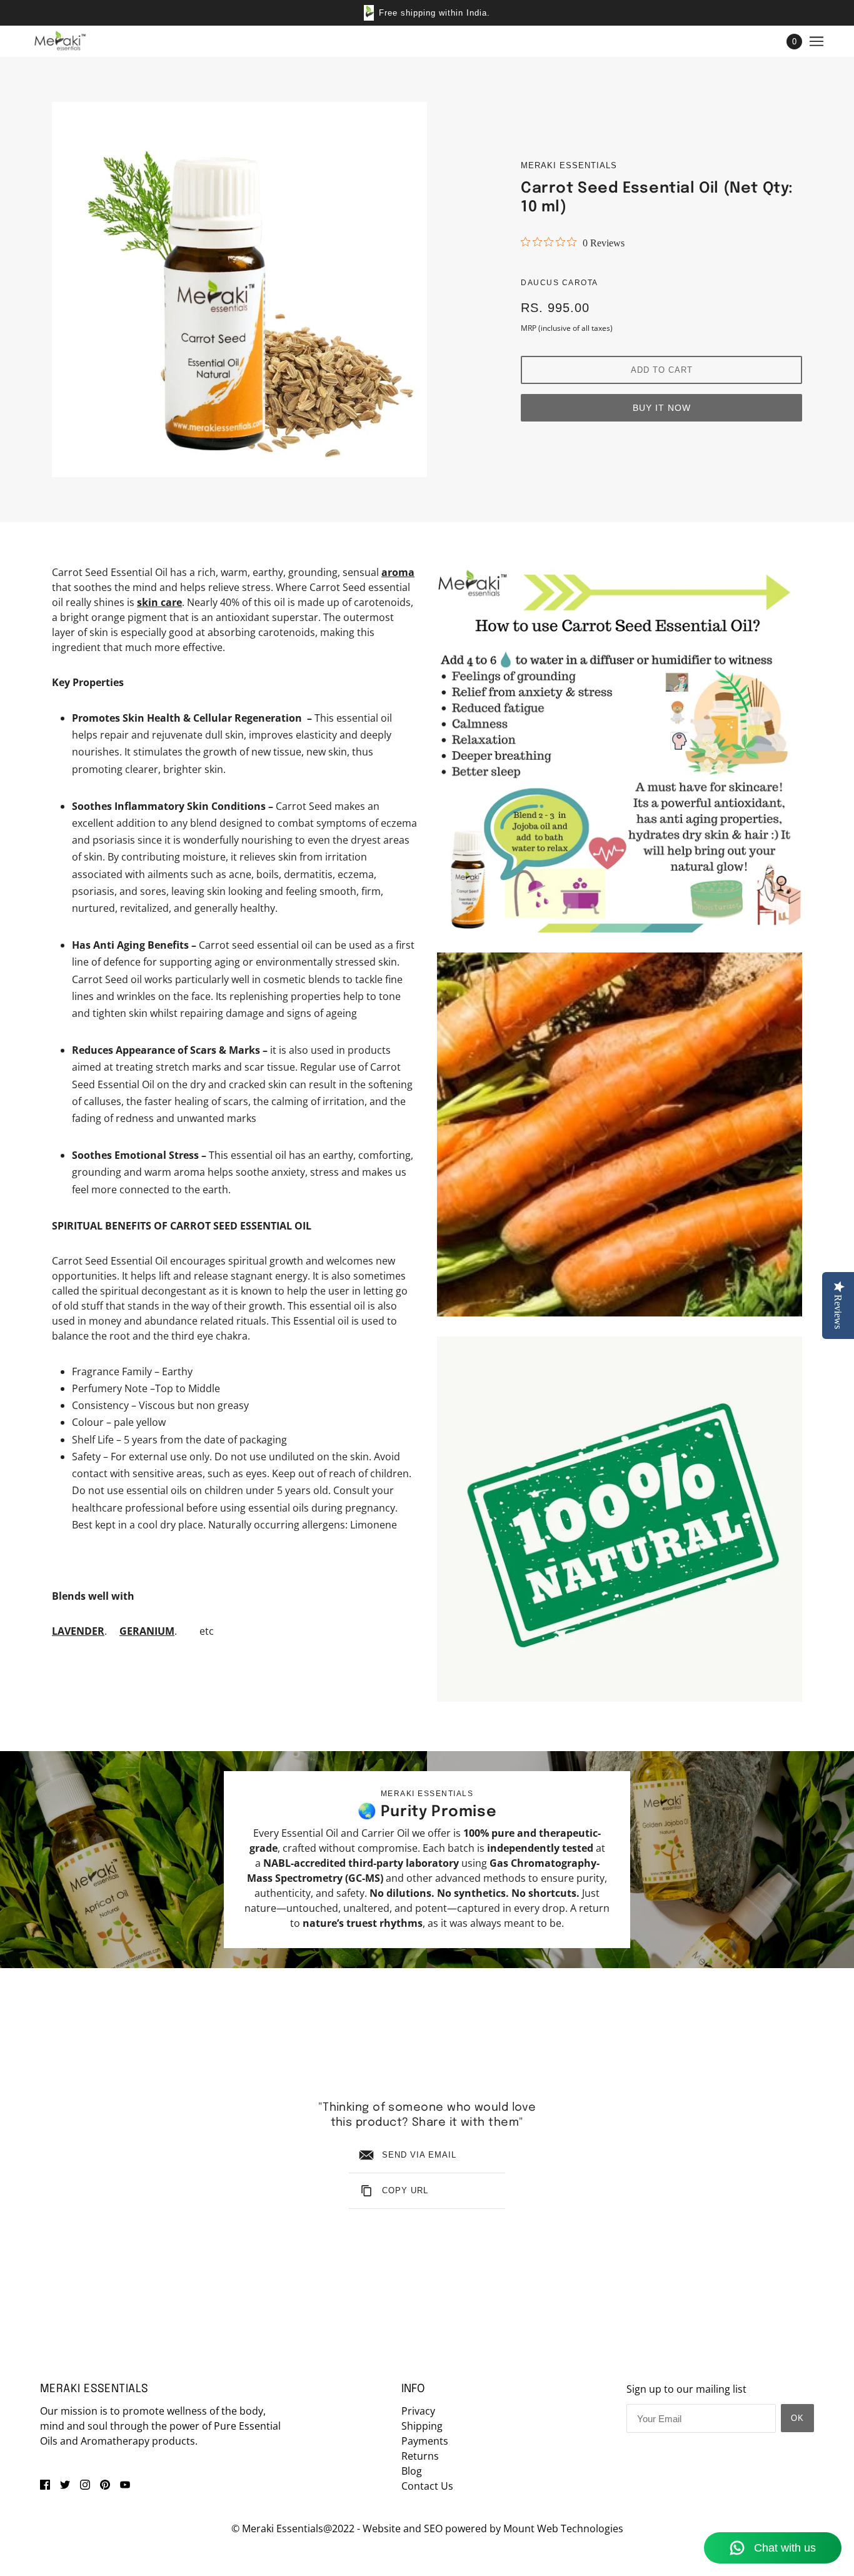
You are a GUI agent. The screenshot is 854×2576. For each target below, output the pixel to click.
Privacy (418, 2411)
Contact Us (427, 2486)
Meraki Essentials (569, 165)
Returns (420, 2456)
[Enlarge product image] (239, 290)
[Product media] (620, 750)
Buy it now (662, 408)
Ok (797, 2418)
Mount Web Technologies (563, 2528)
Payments (425, 2441)
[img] (45, 2483)
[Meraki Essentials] (60, 41)
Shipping (422, 2426)
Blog (412, 2471)
